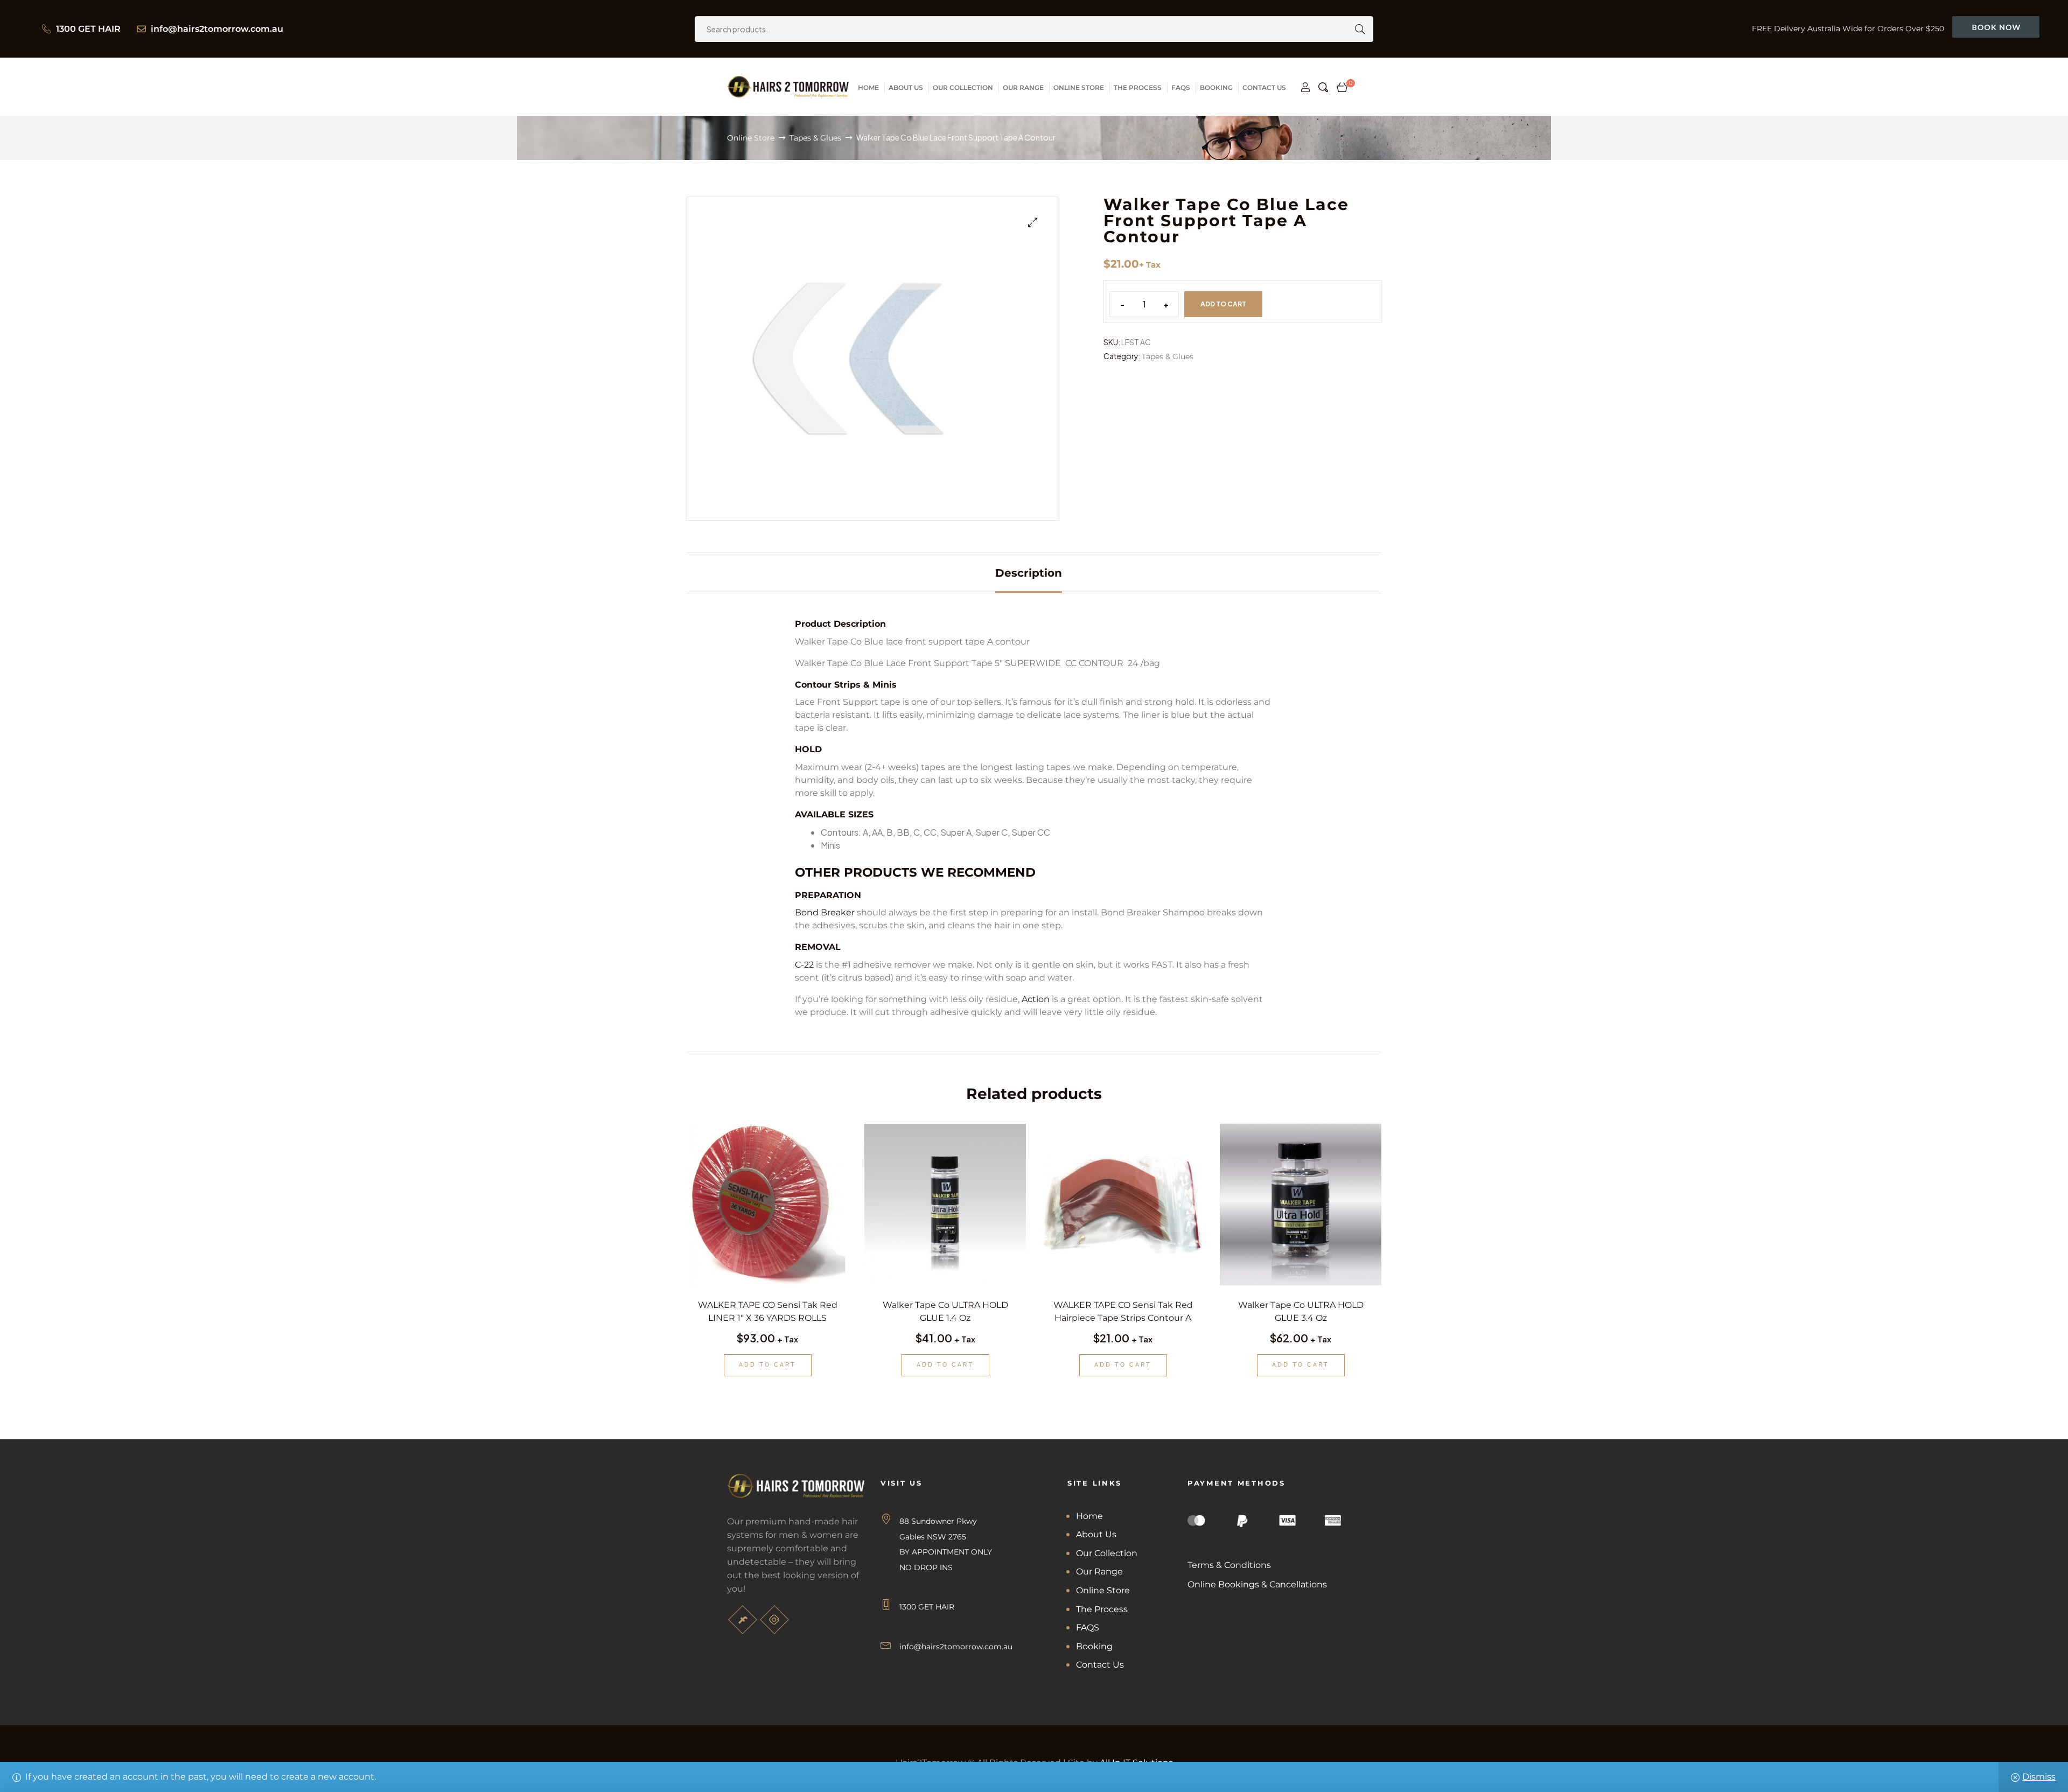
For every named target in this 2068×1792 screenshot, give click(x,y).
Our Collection (1107, 1553)
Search (1357, 29)
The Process (1102, 1609)
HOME (868, 87)
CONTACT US (1264, 87)
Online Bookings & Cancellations (1257, 1584)
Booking (1094, 1646)
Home (1089, 1516)
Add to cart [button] (767, 1365)
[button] (1033, 222)
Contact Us (1100, 1665)
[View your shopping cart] (1342, 87)
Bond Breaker (825, 912)
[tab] (1029, 573)
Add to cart (1223, 304)
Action (1036, 999)
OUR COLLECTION (963, 87)
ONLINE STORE (1079, 87)
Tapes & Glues (815, 138)
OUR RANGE (1023, 87)
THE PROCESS (1138, 87)
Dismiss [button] (2039, 1777)
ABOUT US (906, 87)
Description (1029, 573)
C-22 (804, 965)
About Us (1096, 1534)
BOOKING (1216, 87)
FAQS (1181, 87)
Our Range (1099, 1571)
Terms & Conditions (1229, 1565)
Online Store (751, 138)
